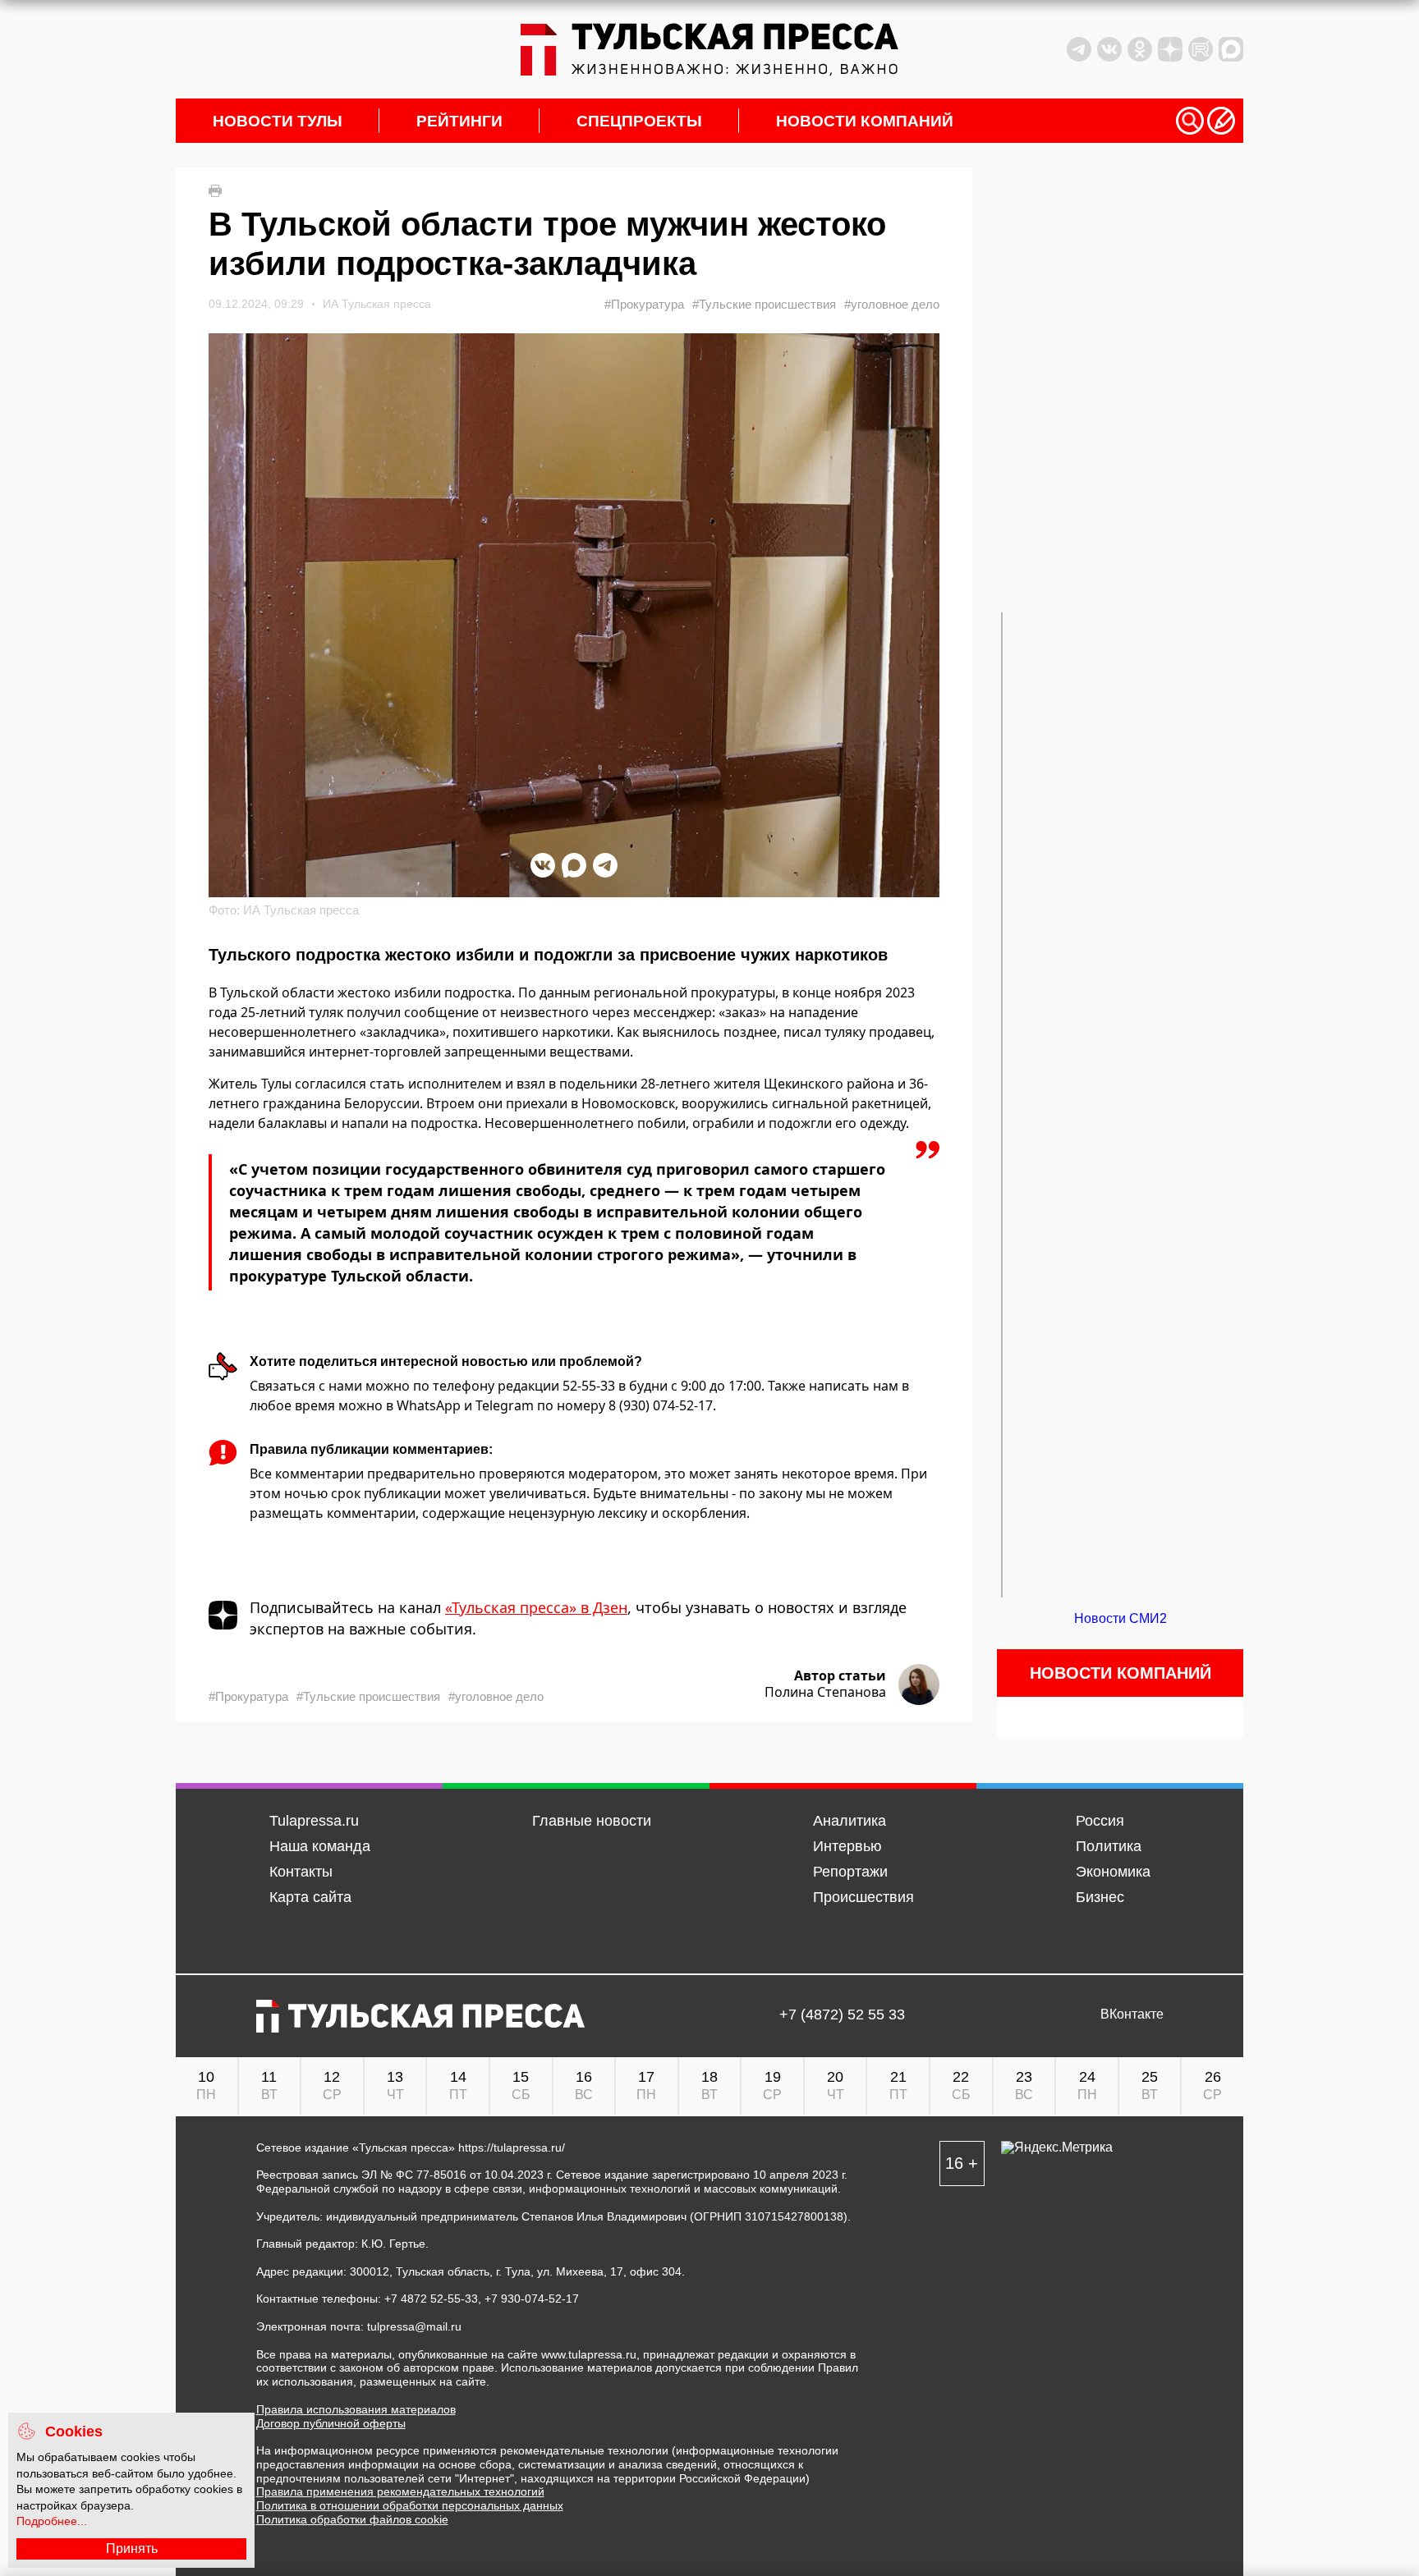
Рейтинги (459, 121)
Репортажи (850, 1872)
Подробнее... (52, 2521)
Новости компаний (865, 121)
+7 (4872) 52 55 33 (842, 2015)
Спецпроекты (639, 121)
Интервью (847, 1846)
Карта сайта (310, 1897)
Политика (1109, 1846)
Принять (132, 2548)
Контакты (301, 1872)
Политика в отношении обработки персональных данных (410, 2505)
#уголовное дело (892, 304)
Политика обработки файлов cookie (352, 2519)
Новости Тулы (278, 121)
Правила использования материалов (356, 2409)
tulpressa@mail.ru (414, 2326)
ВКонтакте (1132, 2015)
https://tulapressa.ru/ (512, 2147)
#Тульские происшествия (764, 304)
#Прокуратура (644, 304)
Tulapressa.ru (314, 1821)
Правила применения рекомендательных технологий (400, 2491)
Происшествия (863, 1897)
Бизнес (1100, 1897)
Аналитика (850, 1821)
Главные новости (592, 1821)
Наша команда (320, 1846)
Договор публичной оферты (331, 2423)
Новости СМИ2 (1121, 1618)
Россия (1100, 1821)
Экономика (1113, 1872)
